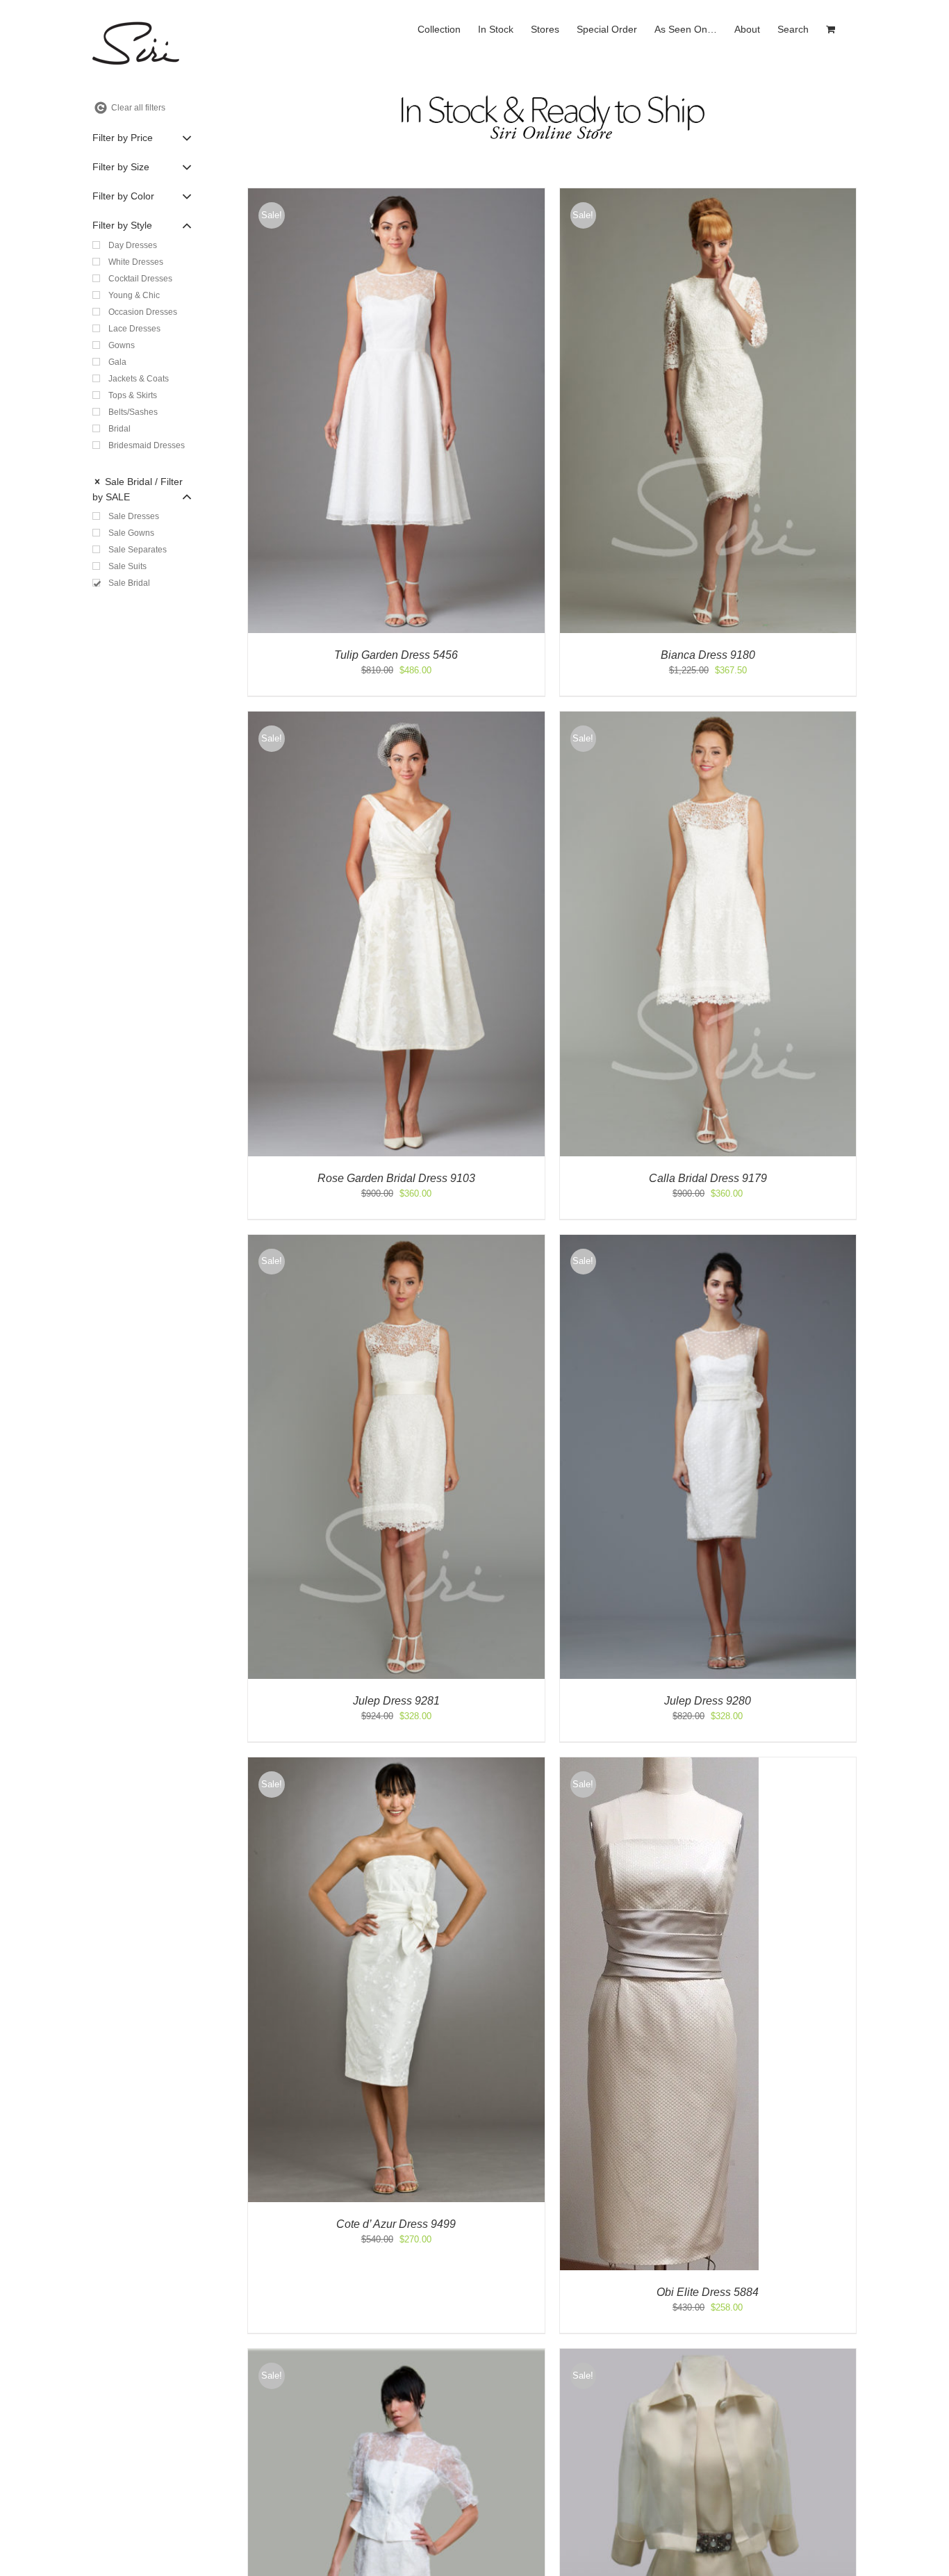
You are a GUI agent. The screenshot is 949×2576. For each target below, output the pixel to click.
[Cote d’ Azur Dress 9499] (396, 1764)
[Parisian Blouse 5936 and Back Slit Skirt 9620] (396, 2355)
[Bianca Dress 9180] (708, 195)
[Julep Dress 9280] (708, 1241)
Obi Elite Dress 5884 (708, 2292)
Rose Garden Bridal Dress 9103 (396, 1178)
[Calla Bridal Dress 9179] (708, 718)
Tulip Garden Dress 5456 (396, 655)
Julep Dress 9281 (396, 1701)
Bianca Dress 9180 (708, 655)
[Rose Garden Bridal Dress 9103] (396, 718)
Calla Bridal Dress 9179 (708, 1178)
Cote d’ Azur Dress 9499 (396, 2224)
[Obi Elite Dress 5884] (659, 1764)
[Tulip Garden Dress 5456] (396, 195)
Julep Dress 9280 (708, 1701)
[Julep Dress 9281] (396, 1241)
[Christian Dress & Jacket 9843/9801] (708, 2355)
